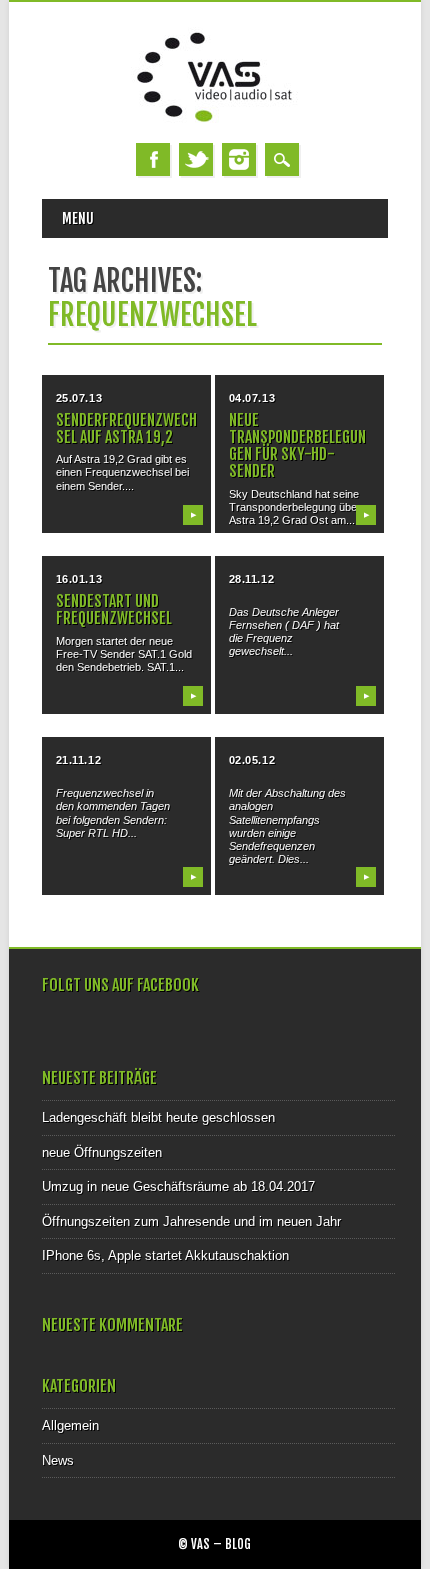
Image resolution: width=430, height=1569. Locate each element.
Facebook (153, 159)
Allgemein (70, 1425)
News (58, 1460)
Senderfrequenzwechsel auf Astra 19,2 (126, 428)
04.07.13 (252, 398)
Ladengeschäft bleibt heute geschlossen (158, 1117)
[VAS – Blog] (214, 122)
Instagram (239, 159)
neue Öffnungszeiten (102, 1152)
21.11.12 (78, 760)
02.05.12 (252, 760)
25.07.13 (79, 398)
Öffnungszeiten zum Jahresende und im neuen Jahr (191, 1221)
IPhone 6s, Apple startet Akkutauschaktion (165, 1255)
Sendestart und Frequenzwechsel (114, 609)
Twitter (196, 159)
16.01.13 (79, 579)
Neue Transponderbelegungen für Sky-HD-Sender (297, 445)
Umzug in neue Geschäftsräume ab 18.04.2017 (178, 1186)
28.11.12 (251, 579)
